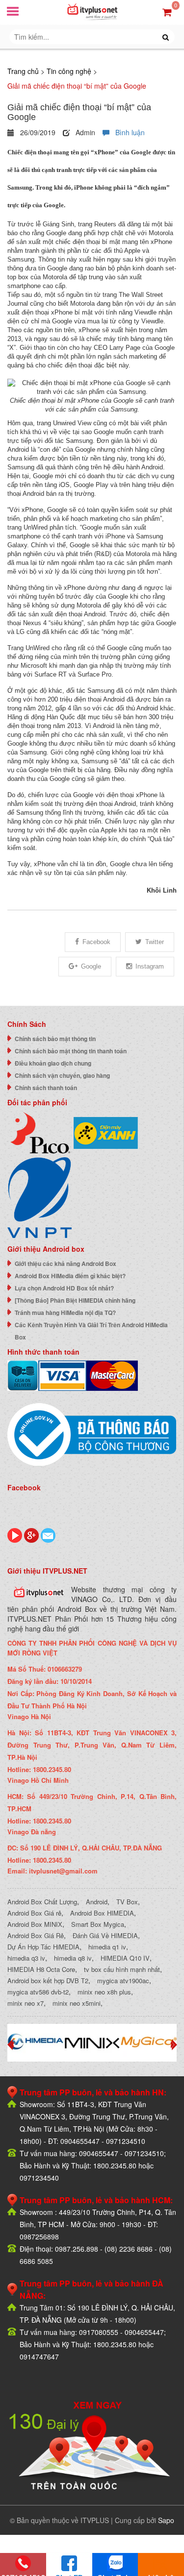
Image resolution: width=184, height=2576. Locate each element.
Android (97, 1902)
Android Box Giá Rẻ (36, 1935)
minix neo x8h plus (104, 1992)
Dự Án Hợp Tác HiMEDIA (43, 1947)
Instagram (150, 966)
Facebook (96, 942)
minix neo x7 (26, 2003)
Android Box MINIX (35, 1924)
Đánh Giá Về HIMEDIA (105, 1935)
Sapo (166, 2520)
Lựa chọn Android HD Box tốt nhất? (64, 1288)
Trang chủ (23, 71)
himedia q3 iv (26, 1958)
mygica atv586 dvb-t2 (38, 1992)
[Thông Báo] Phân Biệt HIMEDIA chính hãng (75, 1300)
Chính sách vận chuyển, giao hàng (62, 1075)
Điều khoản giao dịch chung (53, 1063)
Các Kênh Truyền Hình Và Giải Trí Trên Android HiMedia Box (91, 1331)
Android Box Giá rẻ (34, 1913)
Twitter (155, 942)
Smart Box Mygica (98, 1924)
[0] (167, 12)
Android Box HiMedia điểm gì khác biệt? (70, 1276)
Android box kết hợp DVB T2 (48, 1981)
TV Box (127, 1902)
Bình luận (127, 132)
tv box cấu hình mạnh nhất (122, 1969)
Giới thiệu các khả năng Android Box (66, 1264)
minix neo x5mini (77, 2003)
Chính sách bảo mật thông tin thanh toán (71, 1051)
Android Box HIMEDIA (102, 1913)
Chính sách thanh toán (46, 1088)
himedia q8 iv (73, 1958)
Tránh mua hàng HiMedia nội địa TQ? (65, 1312)
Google (91, 966)
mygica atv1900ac (123, 1981)
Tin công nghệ (69, 71)
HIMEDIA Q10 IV (125, 1958)
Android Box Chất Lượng (42, 1902)
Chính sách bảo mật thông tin (55, 1039)
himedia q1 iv (107, 1947)
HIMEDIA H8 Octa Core (41, 1969)
